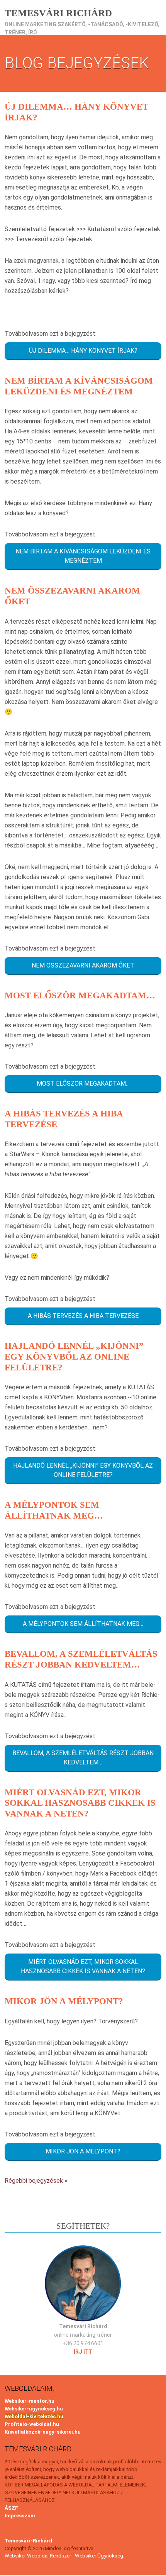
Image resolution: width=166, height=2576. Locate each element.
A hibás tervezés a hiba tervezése (83, 1316)
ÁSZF (11, 2508)
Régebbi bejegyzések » (36, 2181)
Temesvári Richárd (58, 13)
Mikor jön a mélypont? (64, 2001)
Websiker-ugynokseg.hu (34, 2409)
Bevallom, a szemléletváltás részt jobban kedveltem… (83, 1758)
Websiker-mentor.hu (30, 2401)
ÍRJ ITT (83, 2352)
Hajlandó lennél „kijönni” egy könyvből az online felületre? (74, 1357)
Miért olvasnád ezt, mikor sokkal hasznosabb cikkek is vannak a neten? (80, 1803)
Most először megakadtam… (80, 995)
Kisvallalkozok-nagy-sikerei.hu (43, 2432)
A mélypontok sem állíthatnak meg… (83, 1624)
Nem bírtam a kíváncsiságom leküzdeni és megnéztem (83, 556)
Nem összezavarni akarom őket (83, 965)
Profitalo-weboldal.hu (32, 2424)
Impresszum (20, 2516)
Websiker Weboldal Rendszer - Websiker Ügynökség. (64, 2556)
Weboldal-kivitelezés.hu (34, 2416)
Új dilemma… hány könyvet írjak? (83, 351)
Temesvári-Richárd (28, 2541)
